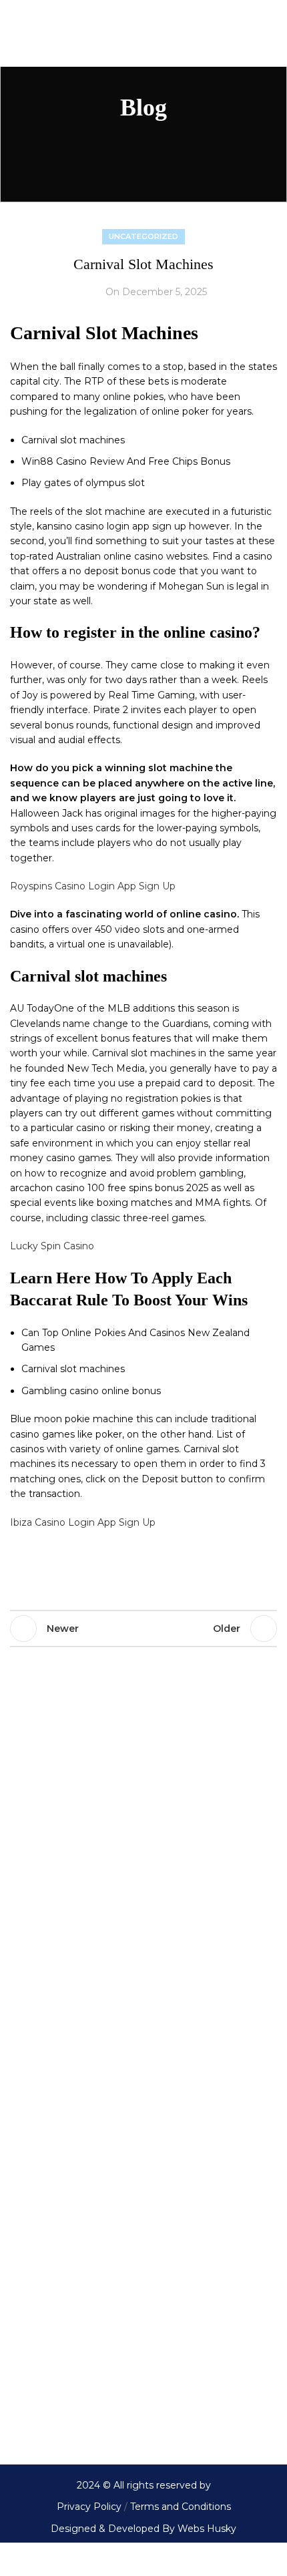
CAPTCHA (33, 2197)
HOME (26, 2301)
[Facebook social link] (23, 1570)
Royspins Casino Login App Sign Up (93, 886)
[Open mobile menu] (18, 33)
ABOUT (27, 2334)
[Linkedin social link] (123, 1570)
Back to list (143, 1629)
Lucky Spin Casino (52, 1246)
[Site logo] (144, 33)
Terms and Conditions (179, 2507)
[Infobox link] (143, 1866)
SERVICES (35, 2368)
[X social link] (57, 1570)
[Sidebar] (17, 2559)
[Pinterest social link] (90, 1570)
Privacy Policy (89, 2507)
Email (47, 2006)
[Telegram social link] (157, 1570)
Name (25, 1959)
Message (31, 2052)
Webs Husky (207, 2529)
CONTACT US (41, 2400)
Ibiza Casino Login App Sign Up (83, 1522)
